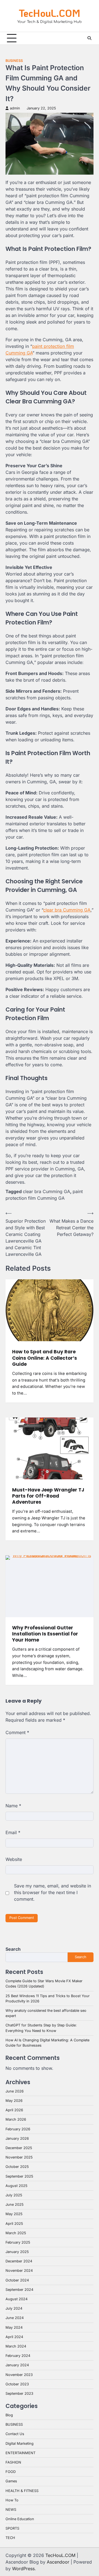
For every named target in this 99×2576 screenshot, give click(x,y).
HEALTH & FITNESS (22, 2491)
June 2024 (15, 2318)
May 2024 (14, 2327)
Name (13, 1806)
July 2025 (14, 2195)
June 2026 (15, 2091)
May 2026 (14, 2101)
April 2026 (14, 2110)
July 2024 (14, 2308)
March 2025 (16, 2233)
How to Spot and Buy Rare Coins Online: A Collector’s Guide (45, 1358)
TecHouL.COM (50, 13)
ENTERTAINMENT (20, 2453)
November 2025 (19, 2157)
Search (13, 1949)
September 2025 (19, 2176)
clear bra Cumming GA (67, 910)
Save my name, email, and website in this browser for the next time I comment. (53, 1892)
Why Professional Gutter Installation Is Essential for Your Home (45, 1634)
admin (15, 108)
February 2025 (18, 2242)
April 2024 (14, 2337)
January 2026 (17, 2138)
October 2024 (17, 2280)
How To (12, 2500)
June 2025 (15, 2205)
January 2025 (17, 2252)
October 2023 (17, 2384)
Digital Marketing (20, 2444)
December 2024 (19, 2261)
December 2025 (19, 2148)
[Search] (89, 38)
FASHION (13, 2462)
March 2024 (16, 2346)
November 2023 (19, 2375)
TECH (10, 2538)
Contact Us (15, 2434)
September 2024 (19, 2290)
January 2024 (17, 2365)
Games (11, 2481)
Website (14, 1859)
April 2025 (14, 2224)
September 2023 (19, 2393)
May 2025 (14, 2214)
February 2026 (18, 2129)
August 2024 (16, 2299)
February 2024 (18, 2356)
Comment (17, 1732)
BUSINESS (14, 61)
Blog (9, 2415)
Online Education (20, 2519)
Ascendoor (58, 2562)
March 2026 (16, 2119)
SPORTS (12, 2528)
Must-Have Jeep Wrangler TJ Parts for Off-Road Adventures (48, 1496)
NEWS (11, 2510)
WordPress (23, 2569)
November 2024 (19, 2271)
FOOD (11, 2472)
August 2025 (16, 2186)
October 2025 (17, 2167)
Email (13, 1832)
